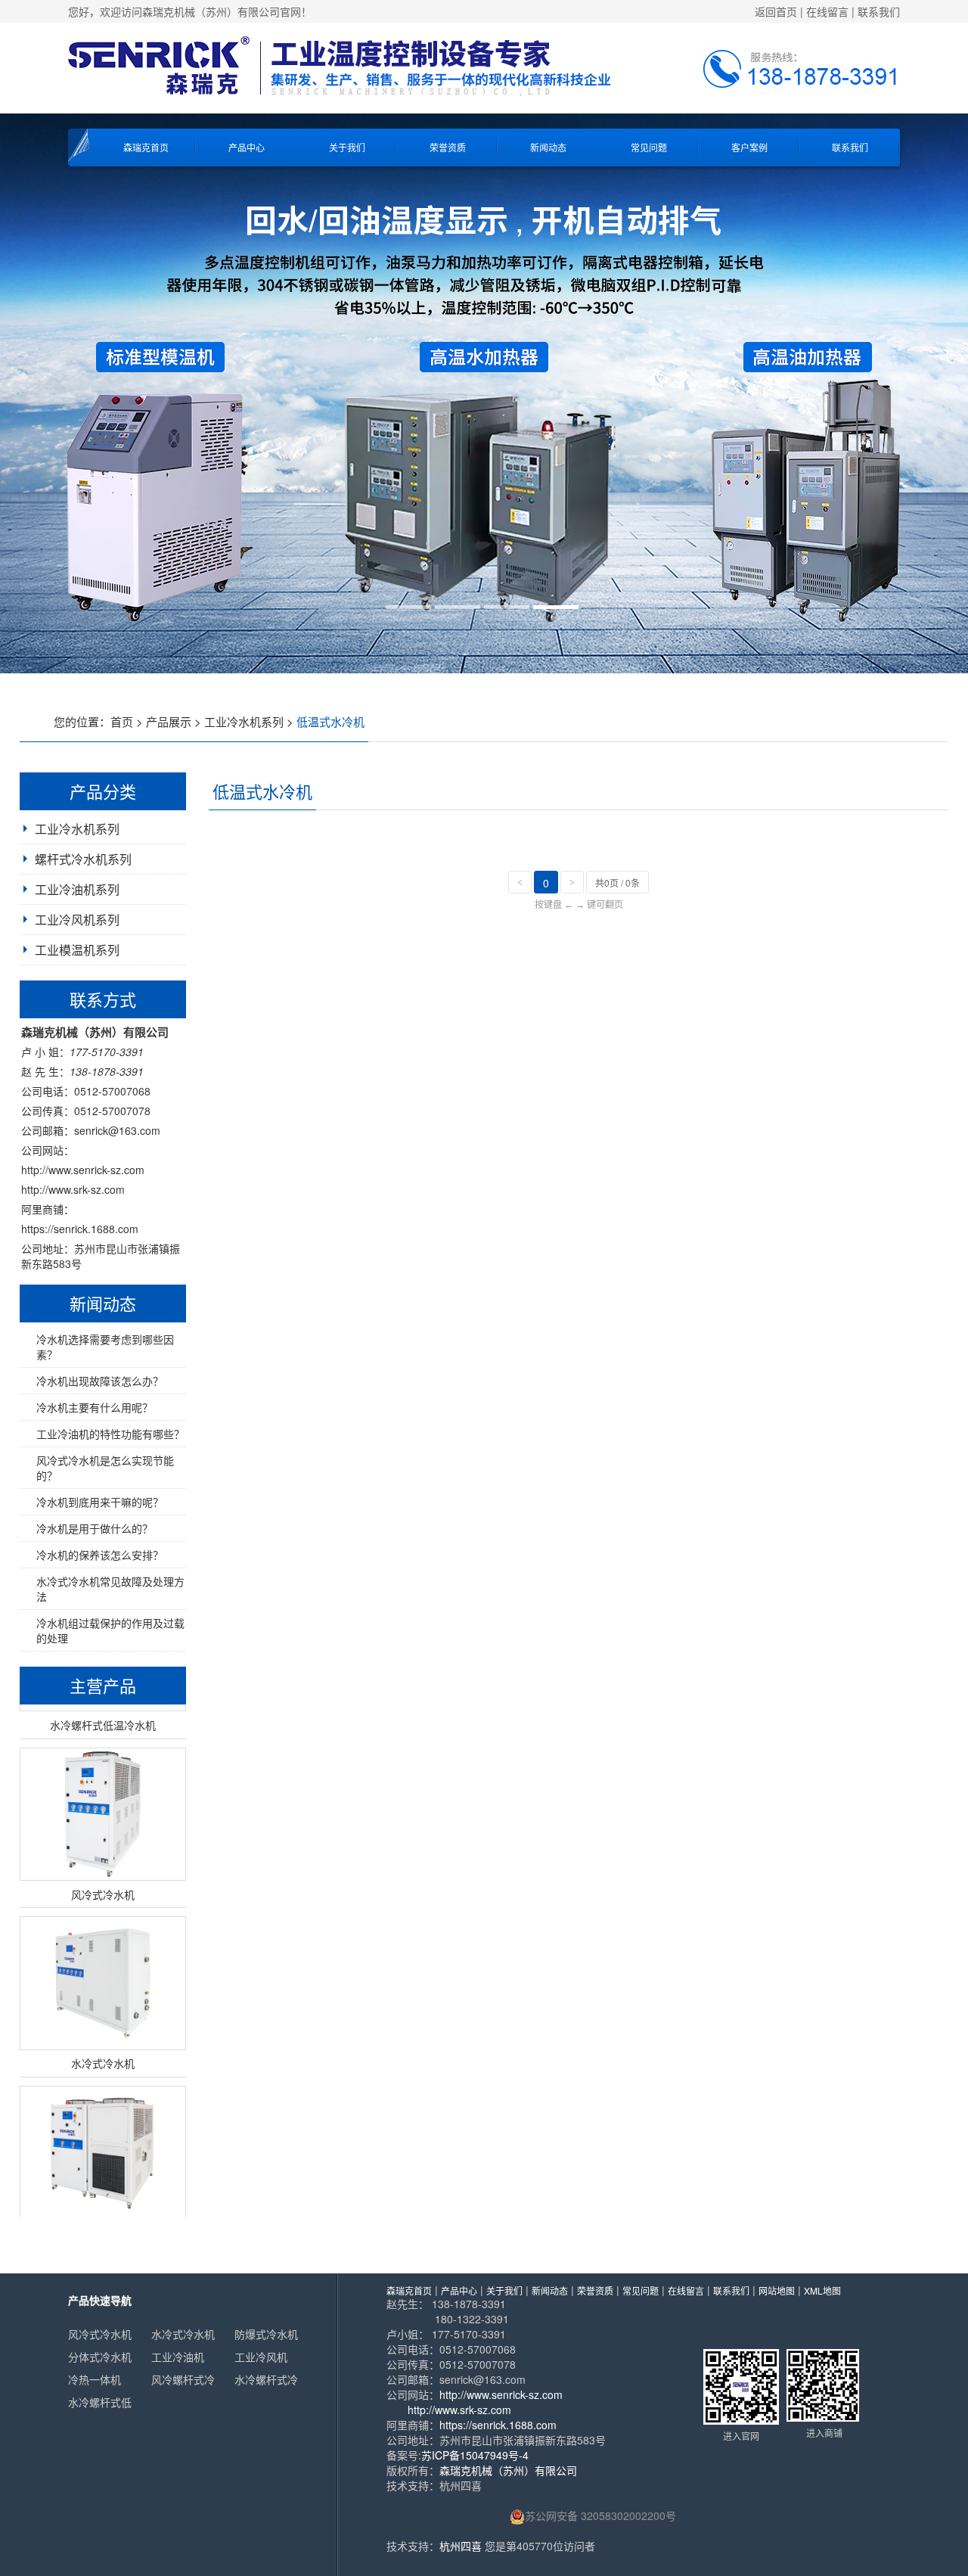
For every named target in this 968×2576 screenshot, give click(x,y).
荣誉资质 (448, 147)
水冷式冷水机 (183, 2334)
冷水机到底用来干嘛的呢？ (100, 1502)
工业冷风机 (261, 2357)
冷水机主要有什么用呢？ (95, 1407)
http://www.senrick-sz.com (83, 1170)
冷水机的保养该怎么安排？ (100, 1555)
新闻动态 (548, 147)
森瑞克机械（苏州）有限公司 (508, 2470)
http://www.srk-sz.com (73, 1189)
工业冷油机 (178, 2357)
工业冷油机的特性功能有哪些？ (110, 1434)
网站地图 (777, 2290)
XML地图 (822, 2290)
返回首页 (776, 11)
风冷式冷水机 (100, 2334)
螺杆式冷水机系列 (83, 859)
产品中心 (247, 147)
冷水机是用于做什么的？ (95, 1528)
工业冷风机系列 (77, 920)
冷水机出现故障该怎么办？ (100, 1381)
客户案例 (749, 147)
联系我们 (879, 11)
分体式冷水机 (100, 2357)
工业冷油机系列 (77, 889)
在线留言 (827, 11)
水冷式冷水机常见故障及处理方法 (110, 1589)
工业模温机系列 (77, 950)
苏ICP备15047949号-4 (475, 2455)
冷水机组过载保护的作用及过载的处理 (110, 1630)
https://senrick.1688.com (80, 1229)
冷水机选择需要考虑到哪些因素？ (105, 1347)
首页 (122, 721)
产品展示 (169, 721)
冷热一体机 (95, 2379)
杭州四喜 (461, 2546)
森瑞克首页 (146, 147)
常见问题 (649, 147)
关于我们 (347, 147)
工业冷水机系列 (244, 721)
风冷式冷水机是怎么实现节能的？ (105, 1468)
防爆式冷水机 (266, 2334)
